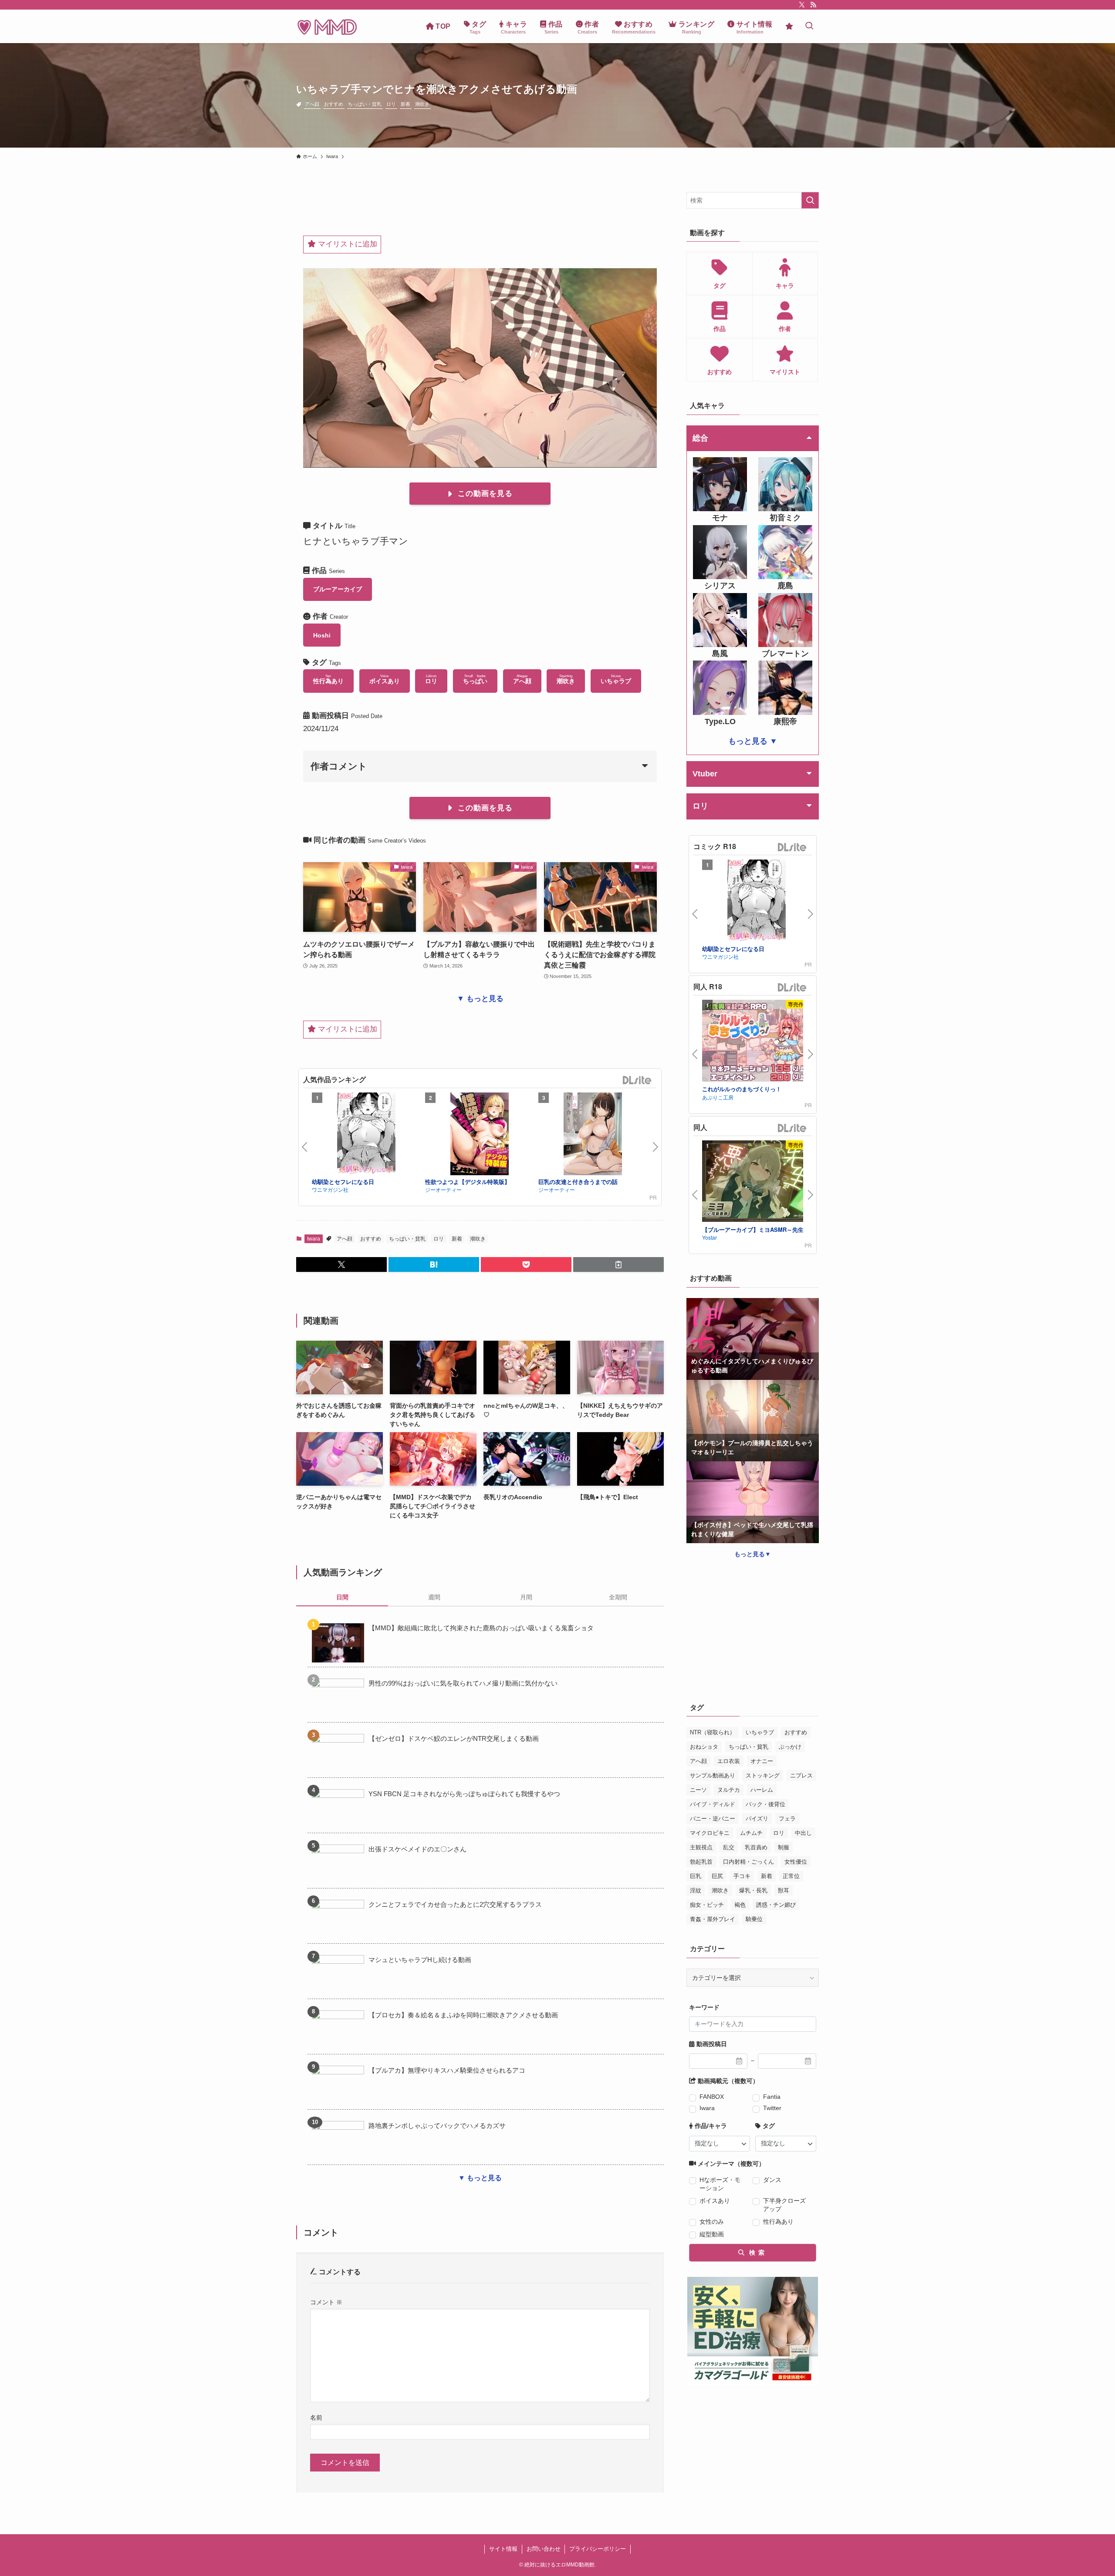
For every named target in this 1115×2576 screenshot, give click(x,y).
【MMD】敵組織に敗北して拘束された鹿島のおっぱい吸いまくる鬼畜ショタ (481, 1628)
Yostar (710, 1237)
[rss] (813, 5)
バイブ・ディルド (713, 1804)
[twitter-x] (802, 5)
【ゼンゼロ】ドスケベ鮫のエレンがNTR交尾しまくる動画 (454, 1738)
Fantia (772, 2097)
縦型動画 (712, 2234)
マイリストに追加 (346, 244)
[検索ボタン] (809, 26)
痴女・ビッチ (707, 1905)
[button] (341, 1264)
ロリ (391, 104)
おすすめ (334, 104)
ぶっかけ (790, 1747)
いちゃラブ (760, 1732)
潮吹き (422, 104)
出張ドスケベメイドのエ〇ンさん (417, 1849)
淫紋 (696, 1890)
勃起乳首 (701, 1862)
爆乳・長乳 (753, 1890)
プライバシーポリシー (598, 2549)
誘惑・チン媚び (776, 1905)
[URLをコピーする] (618, 1264)
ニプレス (801, 1775)
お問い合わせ (544, 2549)
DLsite (637, 1081)
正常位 (791, 1876)
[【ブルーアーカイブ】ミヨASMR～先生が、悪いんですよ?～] (757, 1182)
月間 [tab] (526, 1597)
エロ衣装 (729, 1761)
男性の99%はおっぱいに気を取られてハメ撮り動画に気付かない (463, 1683)
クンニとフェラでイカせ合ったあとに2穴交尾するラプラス (455, 1904)
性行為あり (778, 2222)
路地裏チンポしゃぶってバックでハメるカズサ (437, 2126)
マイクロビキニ (710, 1833)
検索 (756, 2252)
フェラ (787, 1819)
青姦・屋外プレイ (713, 1919)
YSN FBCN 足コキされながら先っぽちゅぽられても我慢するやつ (464, 1794)
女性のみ (712, 2222)
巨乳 (696, 1876)
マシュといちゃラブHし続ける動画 (420, 1960)
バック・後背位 (765, 1804)
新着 (405, 104)
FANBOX (712, 2097)
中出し (803, 1833)
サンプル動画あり (713, 1775)
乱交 (729, 1847)
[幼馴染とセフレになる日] (366, 1135)
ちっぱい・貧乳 (365, 104)
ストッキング (763, 1775)
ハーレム (762, 1790)
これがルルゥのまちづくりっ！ (742, 1089)
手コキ (742, 1876)
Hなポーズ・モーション (720, 2184)
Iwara (314, 1239)
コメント (326, 2302)
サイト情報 (503, 2549)
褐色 (740, 1905)
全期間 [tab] (618, 1597)
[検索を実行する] (810, 200)
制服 (784, 1847)
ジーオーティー (443, 1189)
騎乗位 (754, 1919)
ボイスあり (715, 2201)
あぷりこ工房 (718, 1097)
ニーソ (698, 1790)
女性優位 (796, 1862)
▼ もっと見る (480, 999)
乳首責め (756, 1847)
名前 (316, 2418)
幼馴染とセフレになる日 (343, 1182)
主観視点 (701, 1847)
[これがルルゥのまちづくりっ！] (757, 1042)
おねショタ (704, 1747)
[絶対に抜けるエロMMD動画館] (327, 26)
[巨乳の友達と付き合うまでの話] (593, 1135)
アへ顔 (312, 104)
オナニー (762, 1761)
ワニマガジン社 (330, 1189)
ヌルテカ (729, 1790)
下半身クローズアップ (784, 2205)
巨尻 (717, 1876)
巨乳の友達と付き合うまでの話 (578, 1182)
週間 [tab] (434, 1597)
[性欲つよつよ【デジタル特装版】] (480, 1135)
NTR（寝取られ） (713, 1732)
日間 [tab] (342, 1597)
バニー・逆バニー (713, 1819)
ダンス (772, 2180)
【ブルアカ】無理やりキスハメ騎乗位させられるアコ (447, 2070)
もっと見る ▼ (753, 741)
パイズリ (757, 1819)
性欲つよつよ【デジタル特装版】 (468, 1182)
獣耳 (784, 1890)
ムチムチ (751, 1833)
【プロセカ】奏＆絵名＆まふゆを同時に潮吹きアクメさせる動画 (463, 2015)
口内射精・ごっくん (748, 1862)
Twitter (772, 2108)
